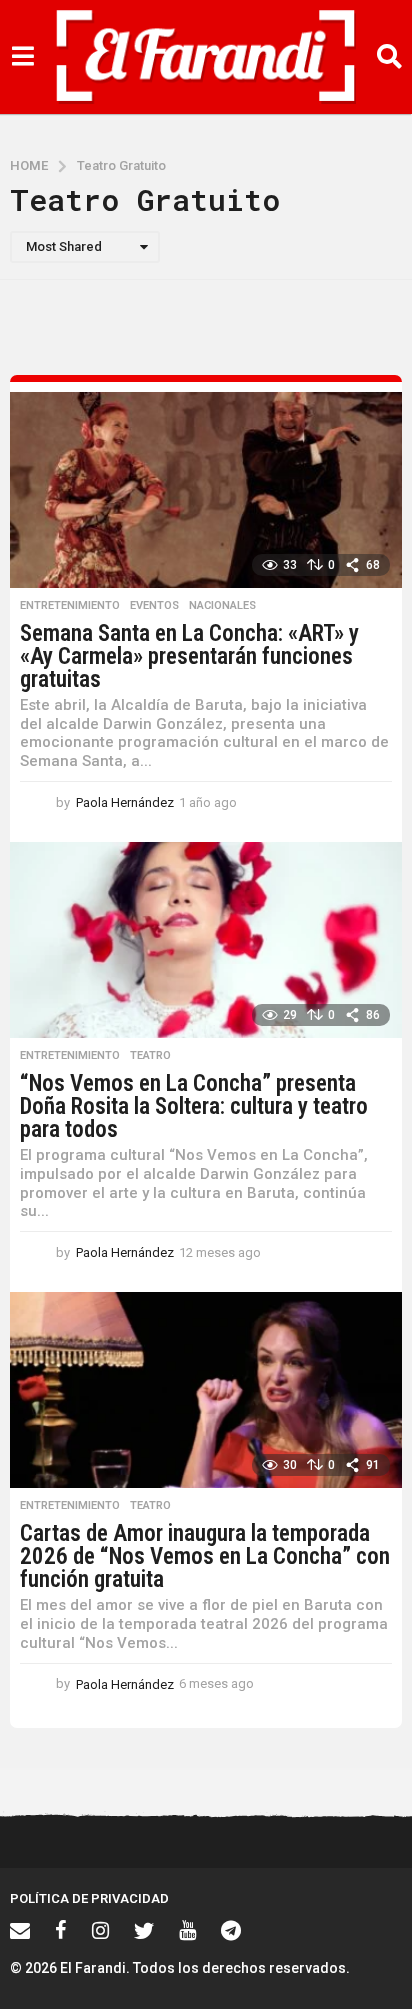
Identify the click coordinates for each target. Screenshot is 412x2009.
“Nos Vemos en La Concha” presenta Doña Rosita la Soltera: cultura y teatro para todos (194, 1106)
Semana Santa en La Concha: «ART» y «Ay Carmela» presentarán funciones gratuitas (189, 656)
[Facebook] (61, 1930)
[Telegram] (231, 1930)
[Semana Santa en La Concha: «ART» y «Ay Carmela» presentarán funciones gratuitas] (206, 490)
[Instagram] (100, 1930)
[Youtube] (187, 1930)
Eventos (154, 606)
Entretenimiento (70, 606)
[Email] (20, 1930)
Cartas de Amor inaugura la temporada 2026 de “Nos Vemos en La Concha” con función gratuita (205, 1556)
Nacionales (222, 606)
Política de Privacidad (89, 1898)
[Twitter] (144, 1930)
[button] (22, 57)
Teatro (150, 1056)
